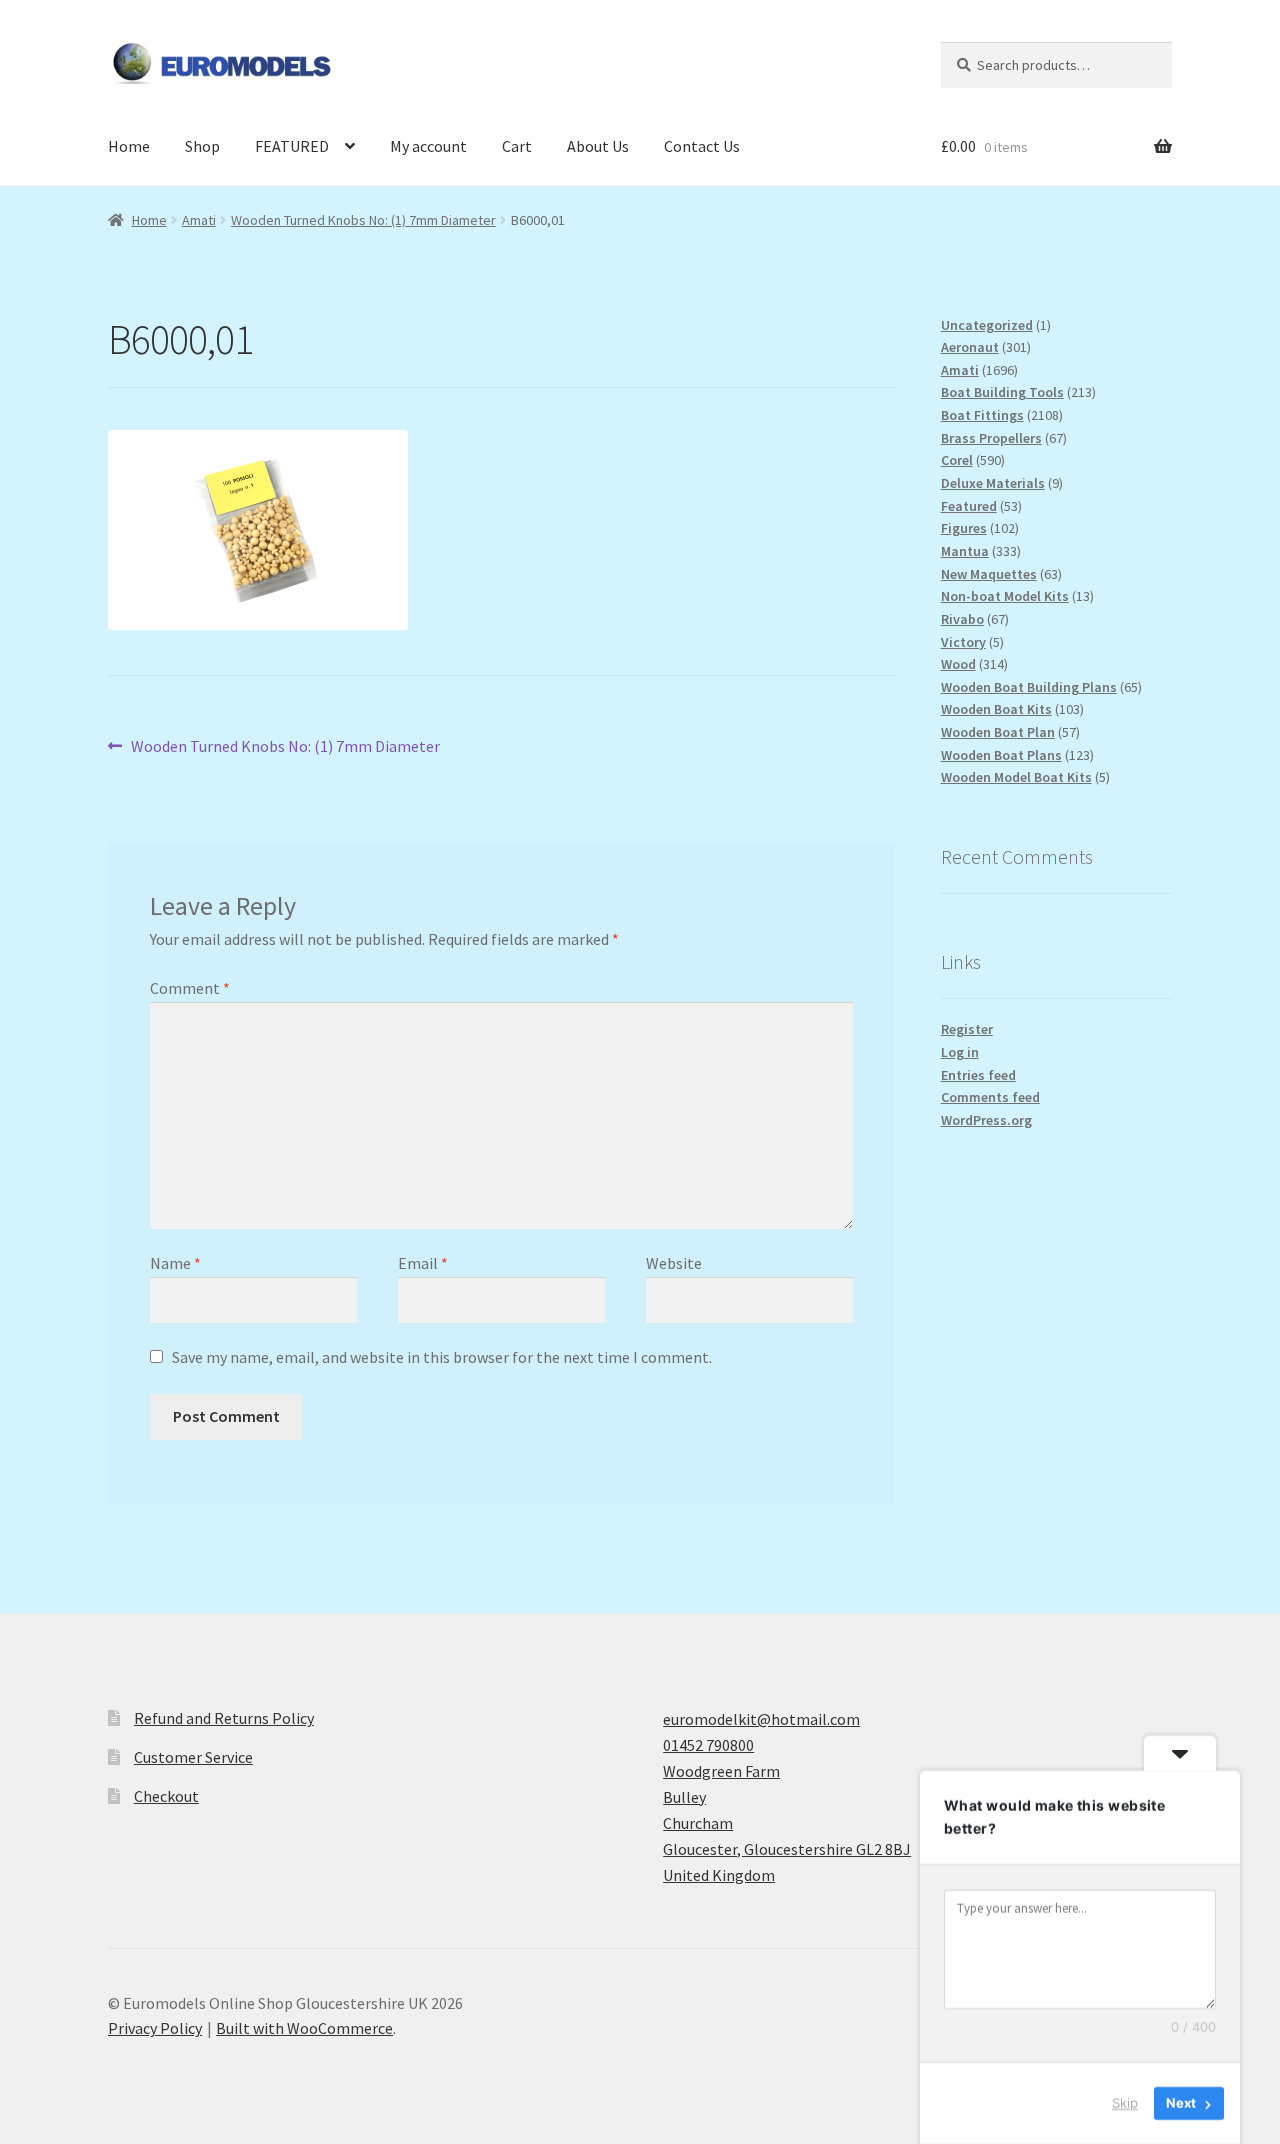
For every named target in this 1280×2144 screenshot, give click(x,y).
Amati (199, 220)
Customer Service (193, 1757)
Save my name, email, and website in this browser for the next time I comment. (442, 1357)
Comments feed (990, 1097)
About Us (598, 146)
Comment (190, 988)
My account (428, 146)
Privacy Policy (155, 2028)
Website (674, 1263)
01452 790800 (708, 1745)
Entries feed (978, 1075)
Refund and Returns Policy (224, 1718)
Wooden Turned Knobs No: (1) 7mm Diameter (363, 220)
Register (967, 1029)
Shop (202, 146)
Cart (517, 146)
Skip (1125, 2103)
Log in (960, 1052)
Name (175, 1263)
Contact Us (702, 146)
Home (129, 146)
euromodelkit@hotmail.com (761, 1719)
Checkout (166, 1796)
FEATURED (292, 146)
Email (423, 1263)
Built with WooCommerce (304, 2028)
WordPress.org (986, 1120)
